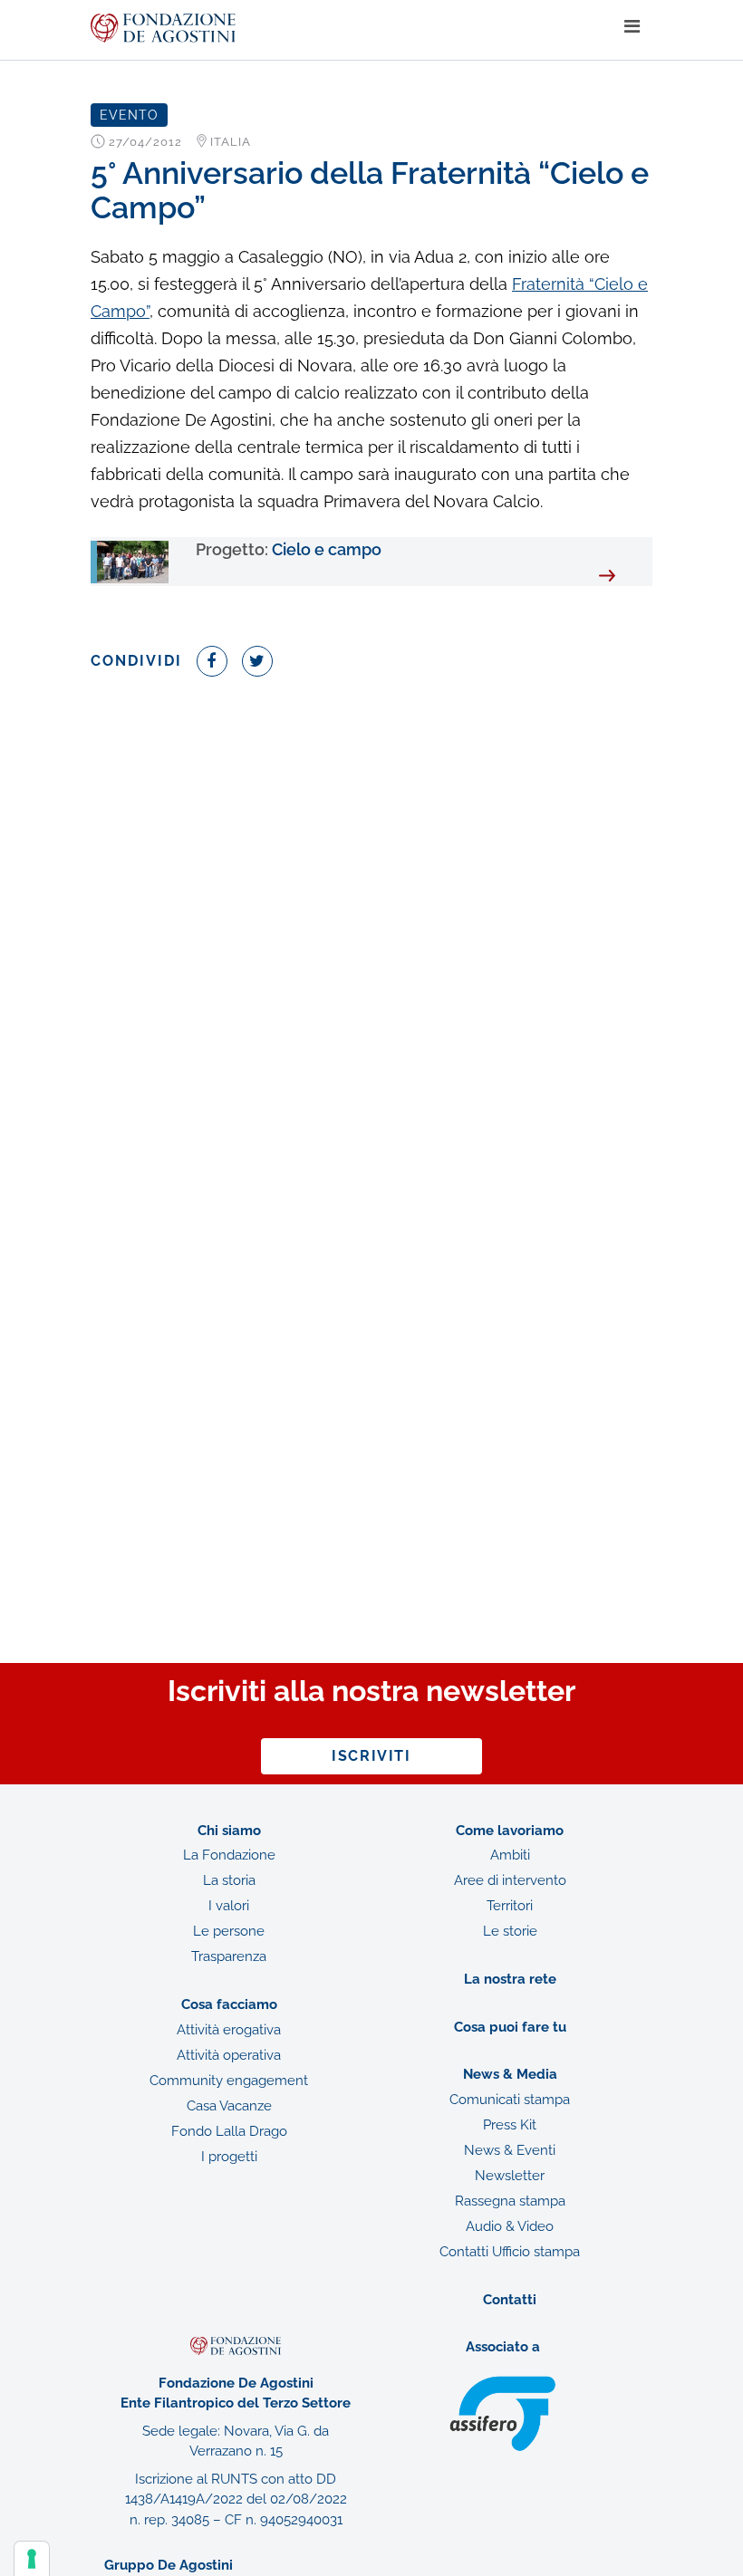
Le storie (510, 1931)
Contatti (510, 2300)
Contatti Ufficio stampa (510, 2252)
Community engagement (229, 2081)
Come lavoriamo (510, 1831)
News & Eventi (510, 2150)
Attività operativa (229, 2055)
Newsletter (510, 2176)
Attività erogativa (229, 2030)
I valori (229, 1906)
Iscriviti (371, 1756)
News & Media (510, 2074)
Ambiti (510, 1855)
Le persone (229, 1931)
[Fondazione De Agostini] (351, 28)
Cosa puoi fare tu (510, 2027)
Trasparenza (229, 1956)
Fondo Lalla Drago (229, 2131)
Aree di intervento (510, 1880)
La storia (229, 1880)
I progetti (229, 2157)
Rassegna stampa (510, 2201)
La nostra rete (510, 1979)
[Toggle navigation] (632, 27)
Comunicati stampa (510, 2100)
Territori (510, 1906)
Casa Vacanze (229, 2106)
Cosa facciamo (229, 2004)
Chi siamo (229, 1831)
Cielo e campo (289, 549)
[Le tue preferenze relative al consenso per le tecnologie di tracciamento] (32, 2559)
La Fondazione (229, 1855)
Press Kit (510, 2125)
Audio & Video (510, 2226)
